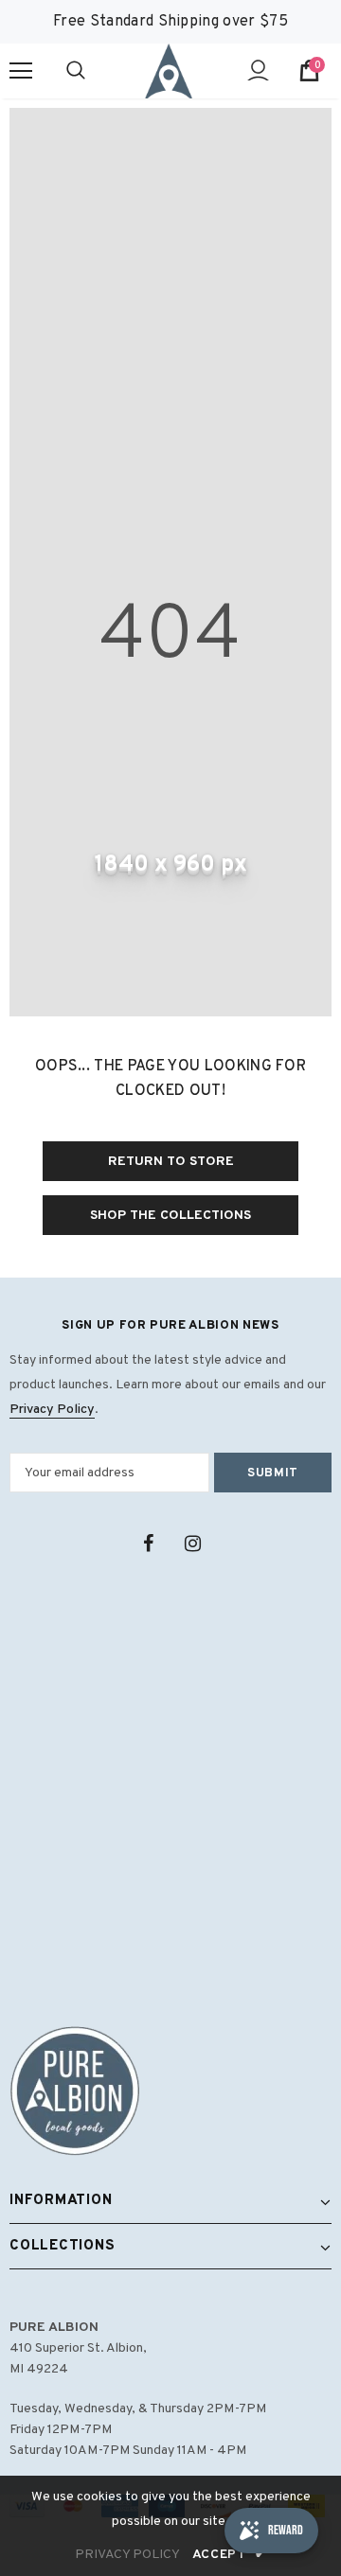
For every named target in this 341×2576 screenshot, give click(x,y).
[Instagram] (192, 1544)
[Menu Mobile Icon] (21, 71)
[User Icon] (258, 71)
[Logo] (169, 71)
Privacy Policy (52, 1410)
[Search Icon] (95, 71)
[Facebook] (148, 1544)
